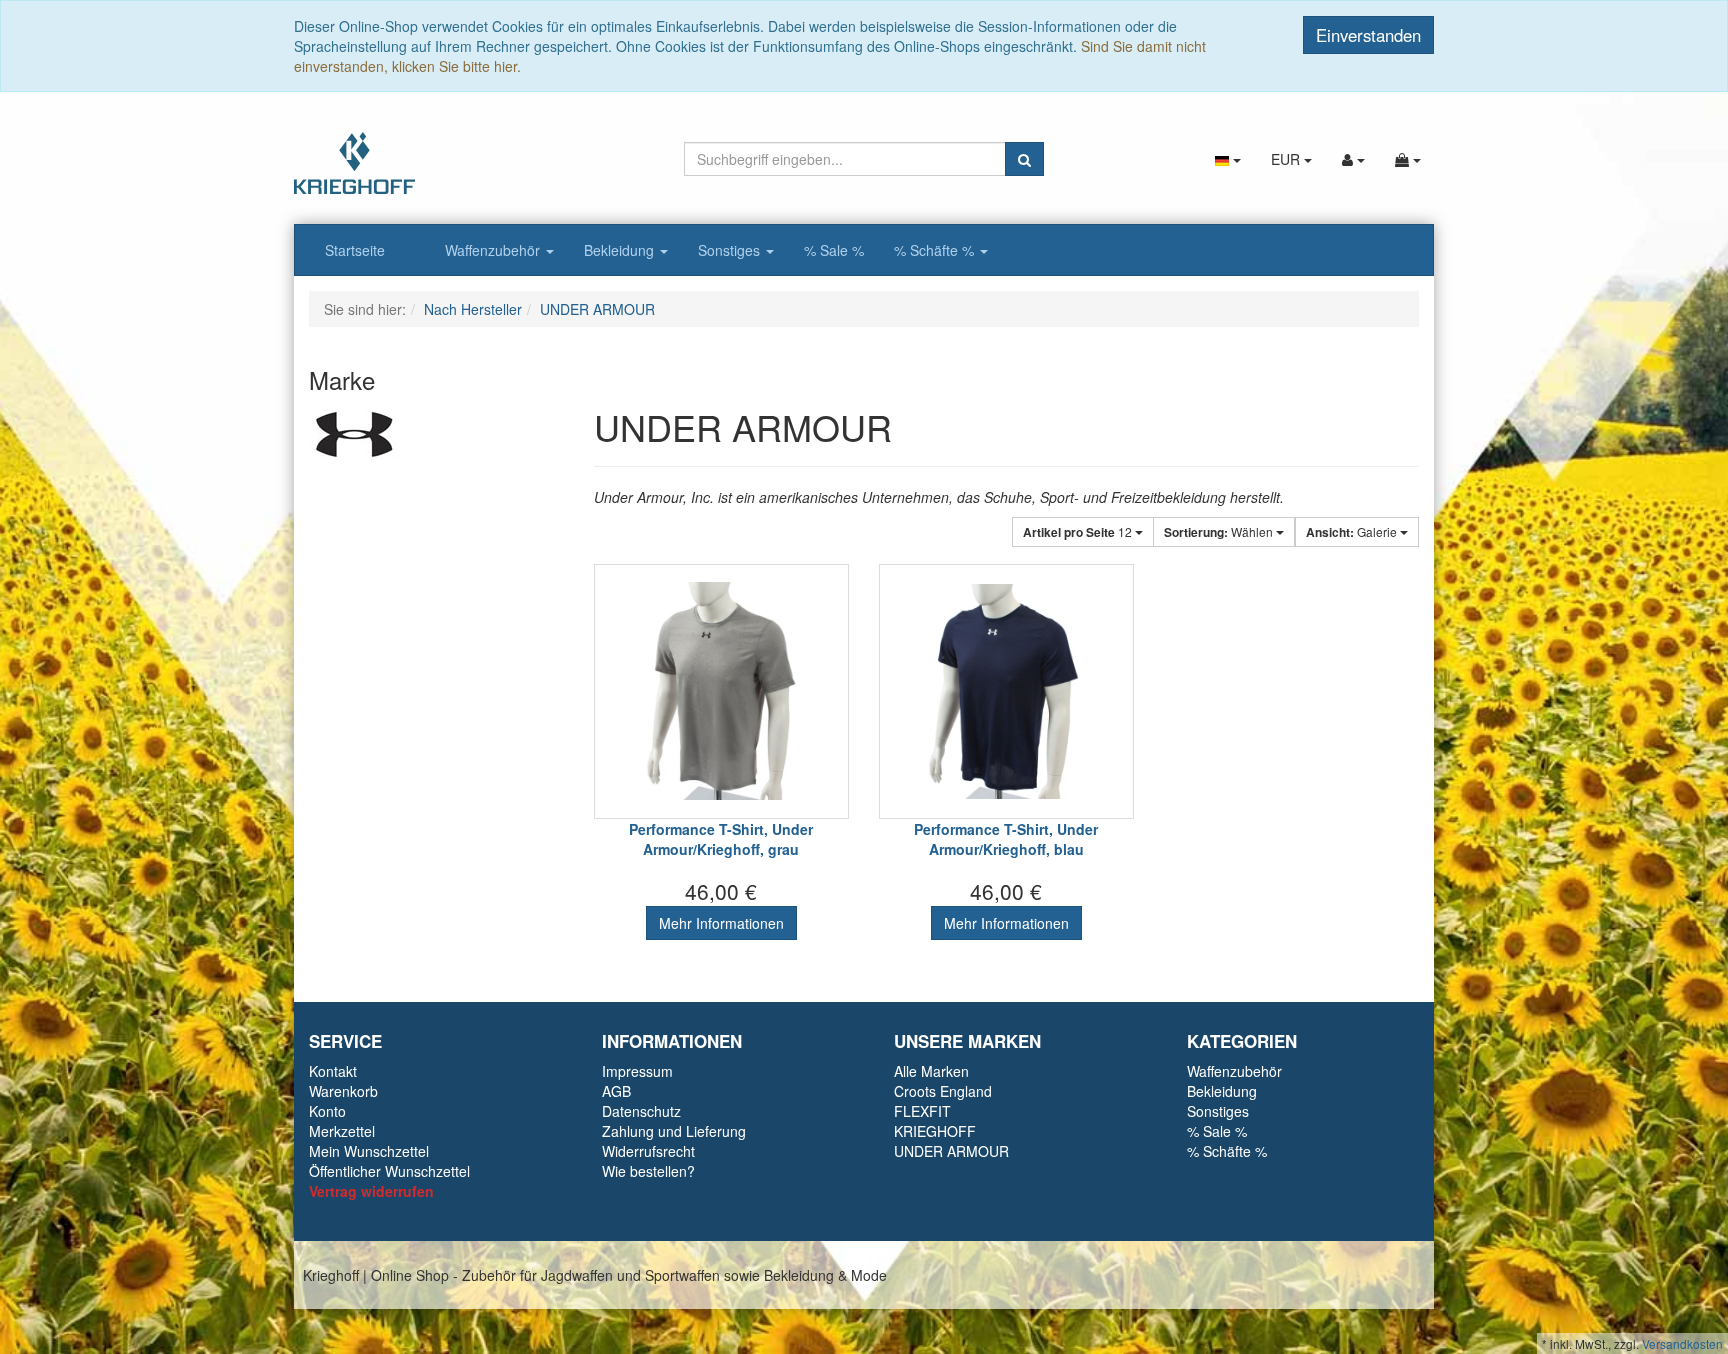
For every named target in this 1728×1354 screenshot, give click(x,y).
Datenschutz (641, 1111)
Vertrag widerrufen (371, 1191)
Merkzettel (342, 1131)
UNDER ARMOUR (951, 1151)
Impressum (637, 1071)
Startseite (355, 250)
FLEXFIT (922, 1111)
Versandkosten (1682, 1343)
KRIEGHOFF (935, 1131)
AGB (616, 1091)
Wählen (1220, 532)
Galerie (1353, 532)
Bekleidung (621, 250)
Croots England (943, 1091)
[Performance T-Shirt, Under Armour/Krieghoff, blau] (1006, 691)
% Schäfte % (936, 250)
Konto (327, 1111)
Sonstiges (731, 250)
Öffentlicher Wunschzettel (389, 1171)
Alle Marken (931, 1071)
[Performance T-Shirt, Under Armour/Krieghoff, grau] (721, 691)
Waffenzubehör (494, 250)
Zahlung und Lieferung (674, 1131)
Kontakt (333, 1071)
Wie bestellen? (648, 1171)
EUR (1287, 159)
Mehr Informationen (721, 923)
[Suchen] (1024, 159)
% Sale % (834, 250)
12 (1079, 532)
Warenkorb (343, 1091)
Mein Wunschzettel (369, 1151)
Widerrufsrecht (648, 1151)
